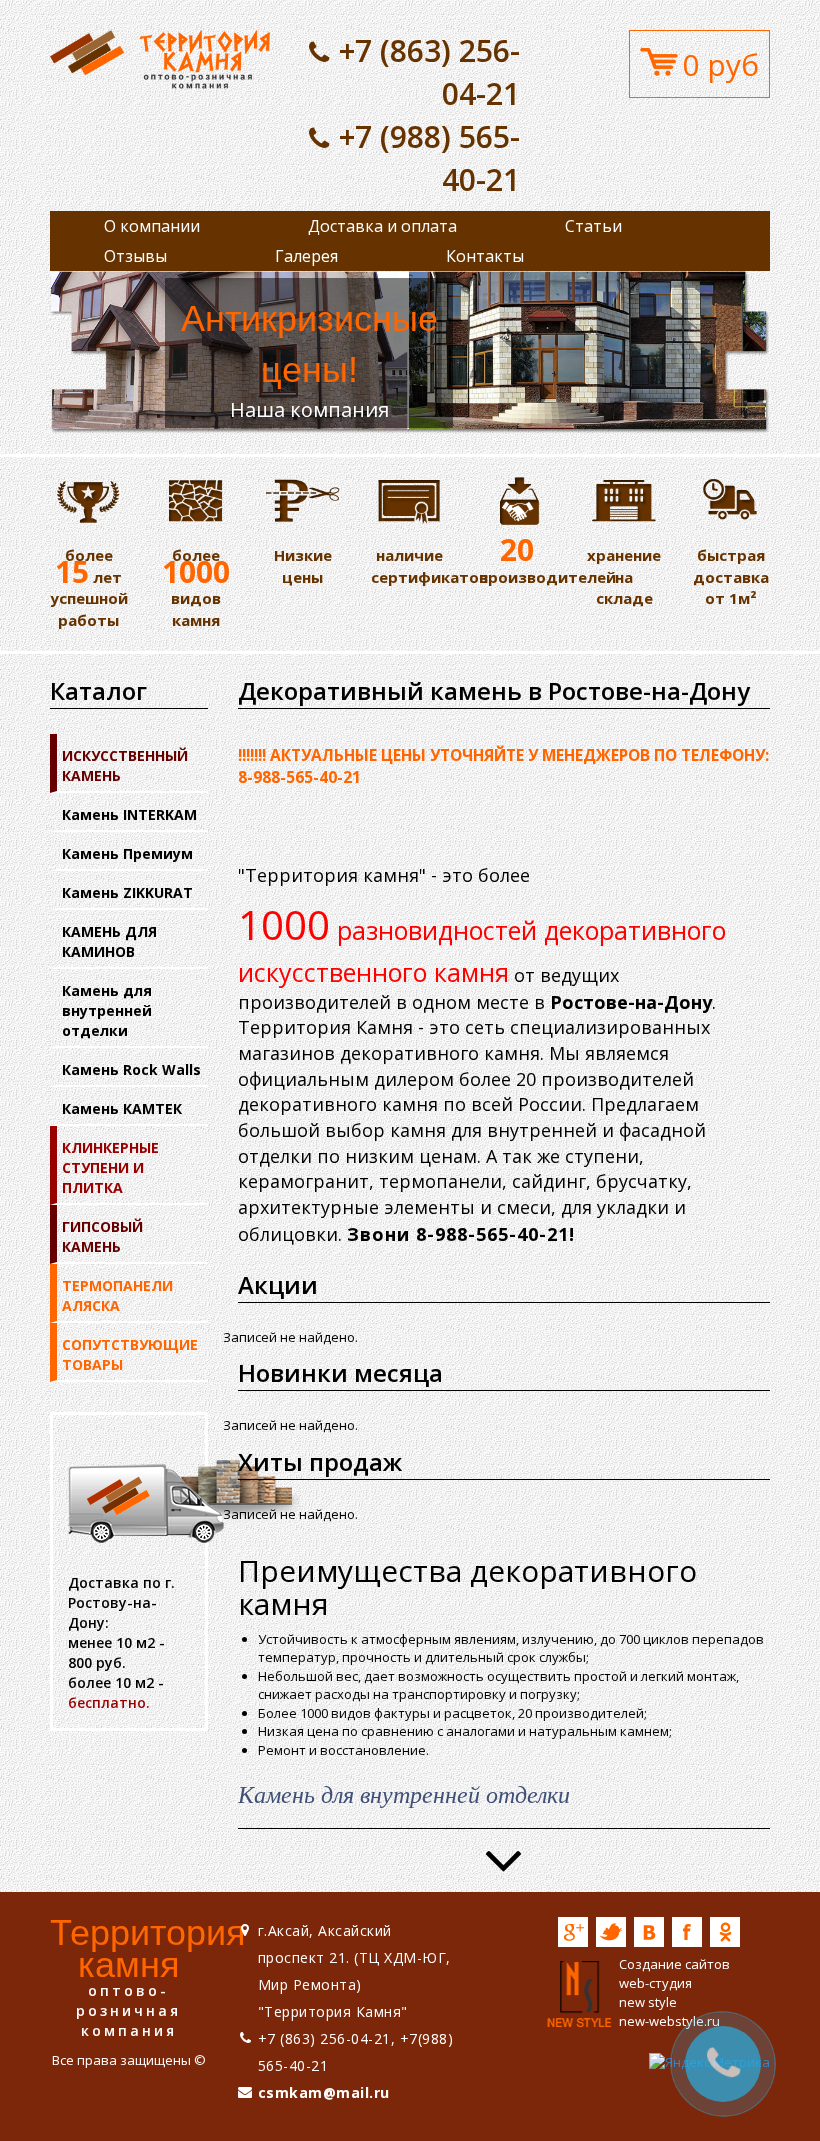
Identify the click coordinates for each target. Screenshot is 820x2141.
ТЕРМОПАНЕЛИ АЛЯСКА (117, 1295)
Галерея (306, 256)
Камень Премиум (127, 853)
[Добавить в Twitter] (611, 1932)
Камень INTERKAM (129, 814)
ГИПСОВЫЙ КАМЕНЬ (102, 1236)
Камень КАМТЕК (122, 1108)
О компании (152, 226)
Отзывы (135, 256)
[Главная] (160, 58)
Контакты (485, 256)
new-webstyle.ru (669, 2021)
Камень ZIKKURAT (127, 892)
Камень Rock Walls (131, 1069)
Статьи (593, 226)
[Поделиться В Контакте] (649, 1932)
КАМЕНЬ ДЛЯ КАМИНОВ (109, 941)
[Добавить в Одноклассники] (725, 1932)
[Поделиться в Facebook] (687, 1932)
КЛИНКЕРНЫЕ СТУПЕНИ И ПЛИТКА (110, 1167)
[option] (410, 352)
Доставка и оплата (382, 226)
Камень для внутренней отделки (107, 1010)
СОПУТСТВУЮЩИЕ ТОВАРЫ (130, 1354)
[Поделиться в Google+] (573, 1932)
